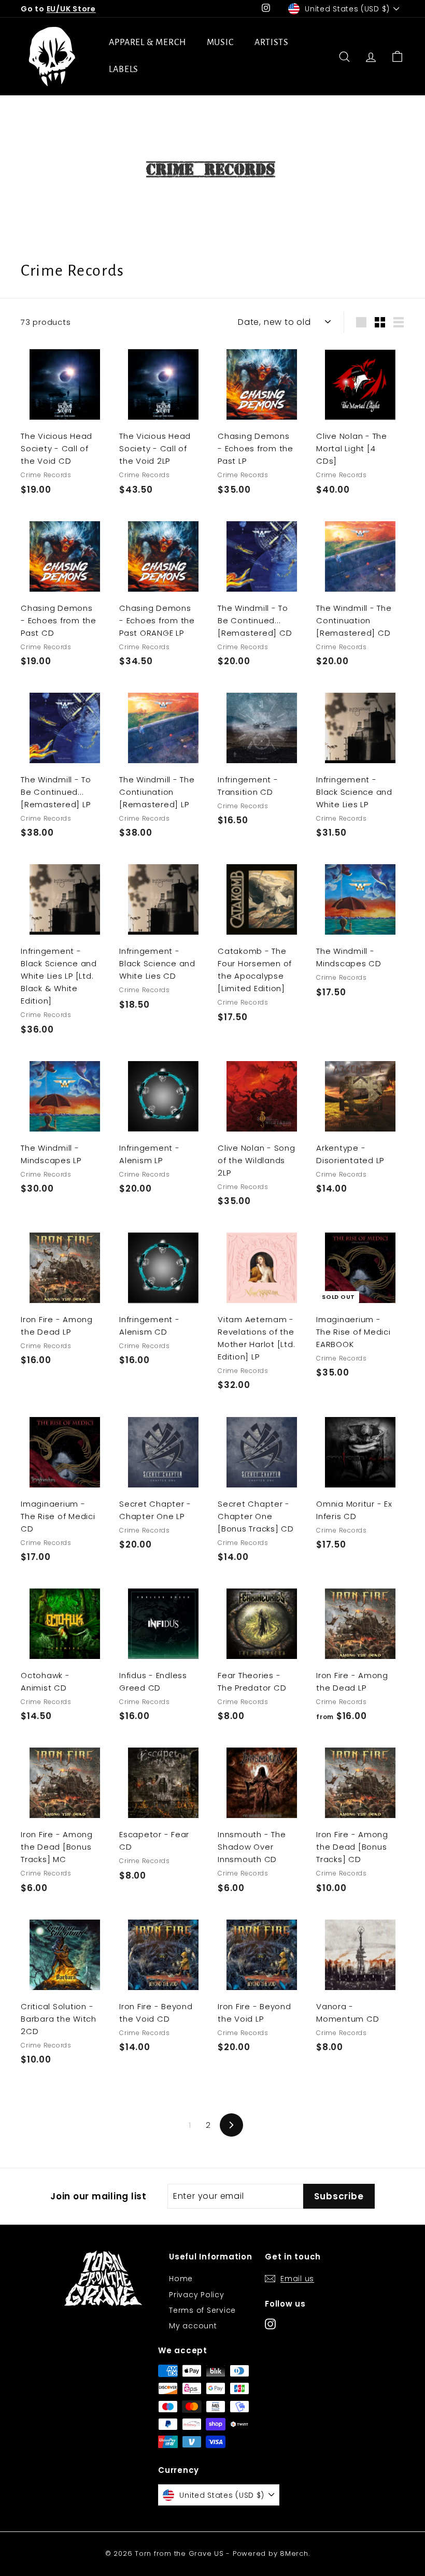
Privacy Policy (197, 2295)
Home (181, 2279)
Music (221, 42)
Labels (124, 69)
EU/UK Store (71, 9)
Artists (272, 42)
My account (193, 2326)
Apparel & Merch (147, 42)
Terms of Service (202, 2310)
